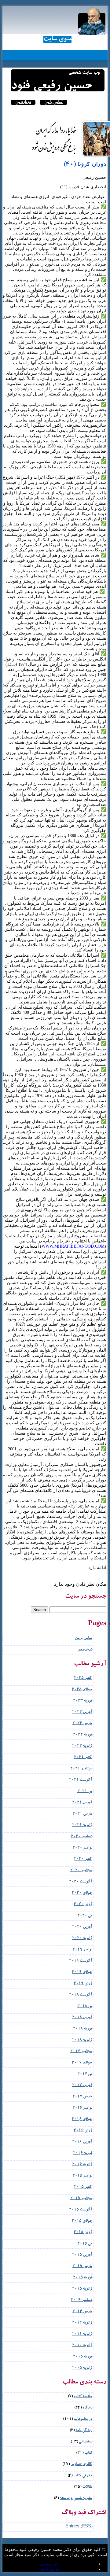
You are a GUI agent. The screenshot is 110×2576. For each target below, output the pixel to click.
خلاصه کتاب (83, 2397)
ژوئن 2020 (83, 1905)
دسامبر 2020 (82, 1837)
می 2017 (85, 2074)
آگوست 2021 (81, 1780)
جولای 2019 (82, 1972)
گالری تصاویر (81, 2465)
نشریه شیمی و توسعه (76, 2499)
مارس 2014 (82, 2312)
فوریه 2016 (83, 2153)
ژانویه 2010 (82, 2346)
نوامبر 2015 (82, 2176)
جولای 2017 (82, 2063)
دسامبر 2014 (82, 2300)
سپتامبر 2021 (81, 1769)
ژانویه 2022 (82, 1746)
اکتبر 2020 (83, 1859)
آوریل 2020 (82, 1927)
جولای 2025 (82, 1690)
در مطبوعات (83, 2419)
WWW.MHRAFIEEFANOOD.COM (73, 1246)
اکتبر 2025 (83, 1678)
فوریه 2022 (83, 1735)
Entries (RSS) (79, 2527)
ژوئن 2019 (83, 1984)
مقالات (87, 2487)
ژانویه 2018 (82, 2040)
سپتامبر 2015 (81, 2199)
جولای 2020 (82, 1893)
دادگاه (87, 2408)
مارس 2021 (82, 1814)
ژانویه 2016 (82, 2165)
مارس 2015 (82, 2267)
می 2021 (85, 1792)
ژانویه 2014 (82, 2323)
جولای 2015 (82, 2221)
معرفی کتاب (83, 2476)
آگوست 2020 (81, 1882)
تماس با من (53, 102)
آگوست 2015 (81, 2210)
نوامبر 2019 (82, 1950)
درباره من (23, 102)
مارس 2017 (82, 2097)
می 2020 (85, 1916)
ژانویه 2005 (82, 2368)
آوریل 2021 (82, 1803)
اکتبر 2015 (83, 2187)
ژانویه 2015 (82, 2289)
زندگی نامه (84, 2431)
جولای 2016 (82, 2120)
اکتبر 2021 (83, 1758)
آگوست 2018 (81, 1995)
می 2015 (85, 2244)
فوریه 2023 (83, 1701)
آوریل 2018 (82, 2018)
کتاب (88, 2453)
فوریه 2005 (83, 2357)
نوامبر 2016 (82, 2108)
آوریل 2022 (82, 1712)
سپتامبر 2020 (81, 1871)
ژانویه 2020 (82, 1939)
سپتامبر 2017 (81, 2052)
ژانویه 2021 (82, 1825)
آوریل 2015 (82, 2255)
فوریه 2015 (83, 2278)
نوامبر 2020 (82, 1848)
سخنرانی (86, 2442)
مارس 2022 (82, 1724)
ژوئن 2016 (83, 2131)
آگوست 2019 (81, 1961)
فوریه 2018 (83, 2029)
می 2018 (85, 2006)
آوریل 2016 (82, 2142)
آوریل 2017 (82, 2086)
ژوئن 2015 (83, 2233)
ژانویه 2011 (82, 2334)
